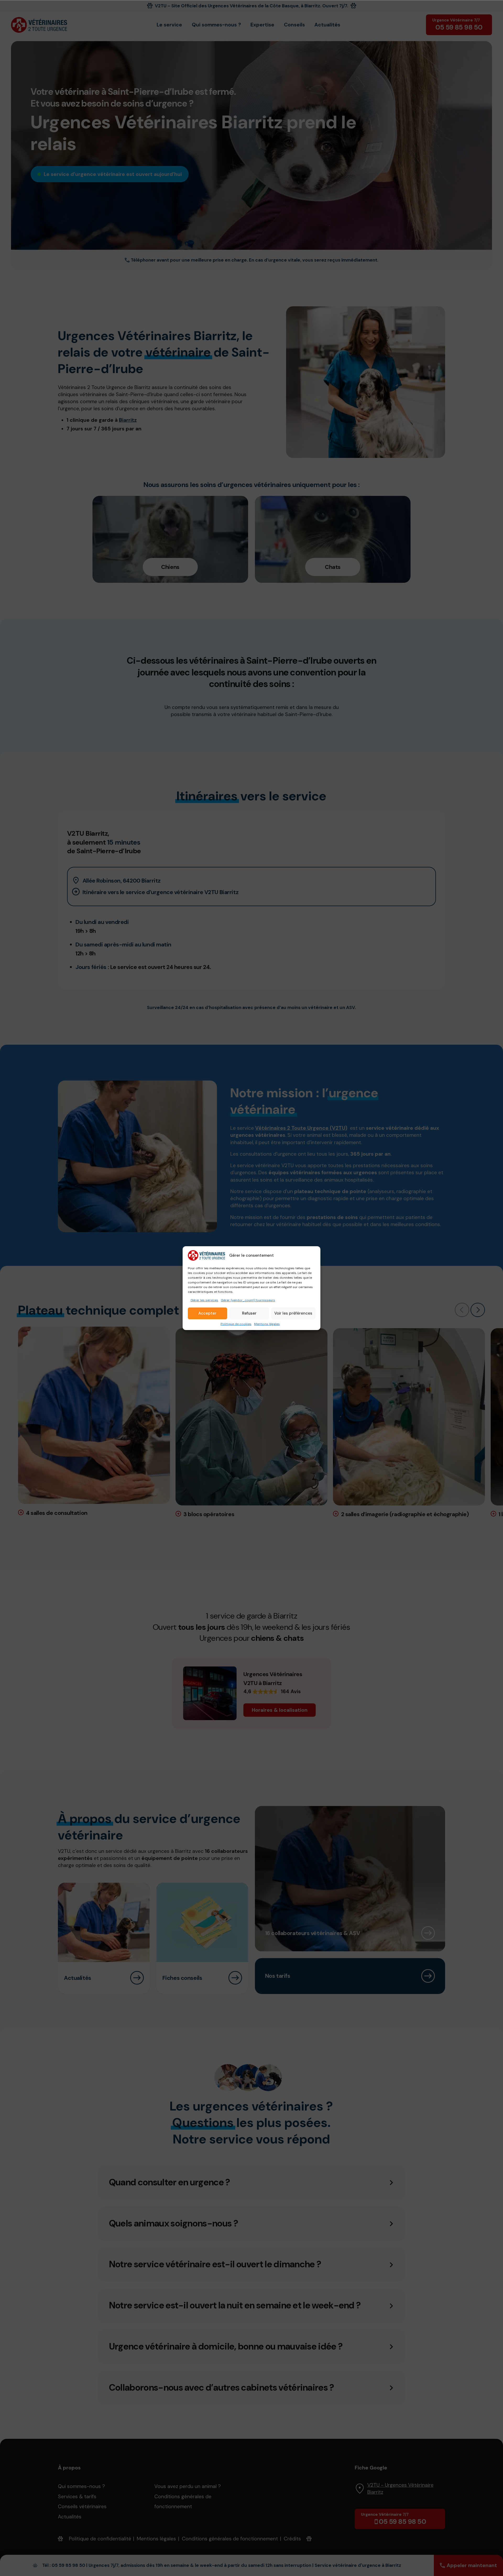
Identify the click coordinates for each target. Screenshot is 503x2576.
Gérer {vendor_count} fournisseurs (248, 1300)
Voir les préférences (293, 1313)
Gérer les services (204, 1300)
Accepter (207, 1313)
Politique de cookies (236, 1324)
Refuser (249, 1313)
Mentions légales (267, 1324)
